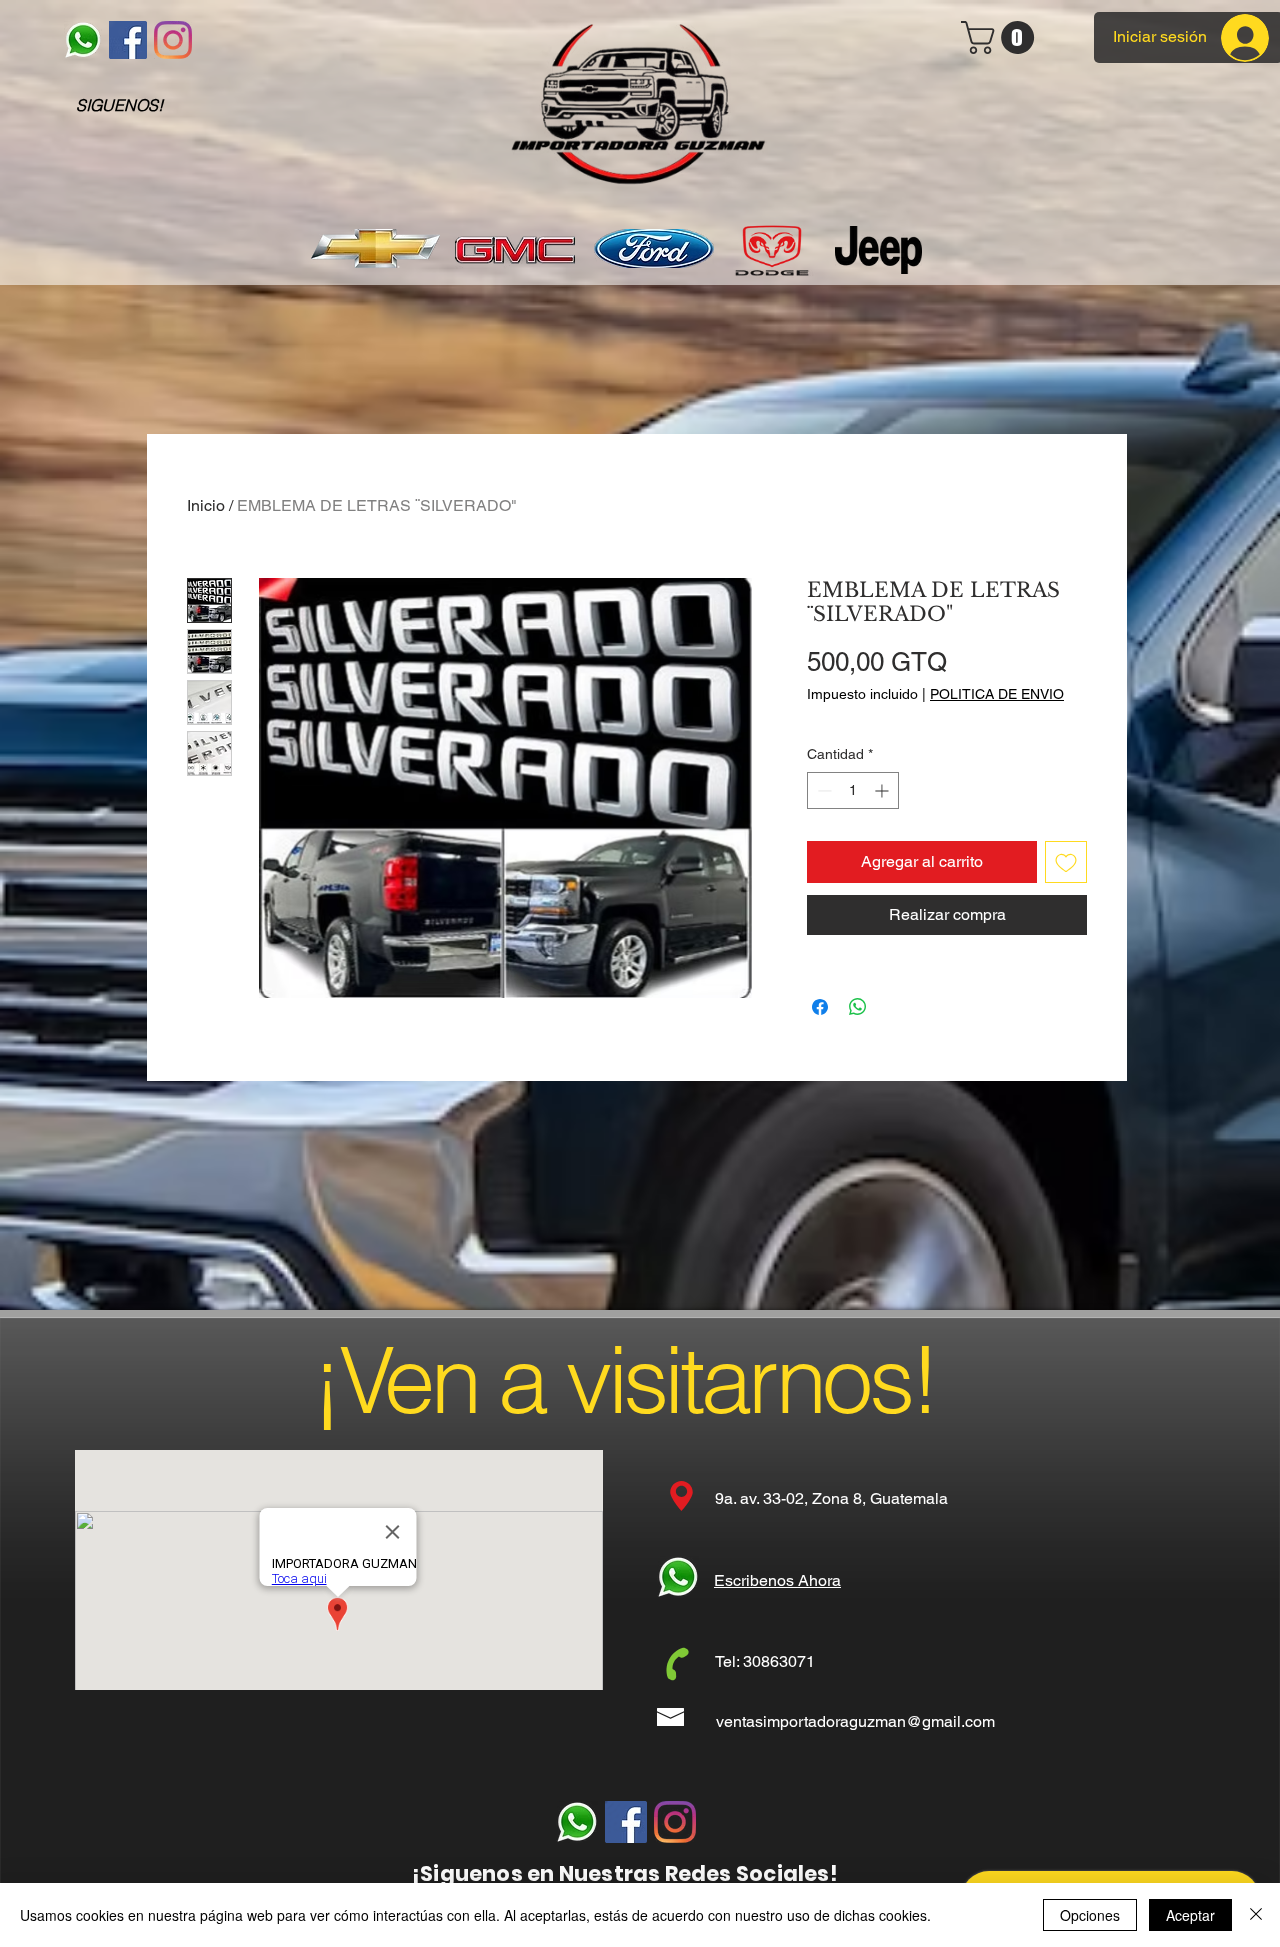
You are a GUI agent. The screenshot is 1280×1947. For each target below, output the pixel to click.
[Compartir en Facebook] (820, 1007)
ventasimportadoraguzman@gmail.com (855, 1721)
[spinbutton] (853, 790)
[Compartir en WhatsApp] (858, 1007)
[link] (1001, 37)
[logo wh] (83, 40)
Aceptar (1190, 1915)
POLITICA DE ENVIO (997, 694)
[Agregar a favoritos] (1066, 862)
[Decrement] (822, 790)
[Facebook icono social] (128, 40)
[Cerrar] (1256, 1915)
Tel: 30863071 (765, 1661)
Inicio (206, 505)
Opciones (1090, 1915)
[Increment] (883, 790)
